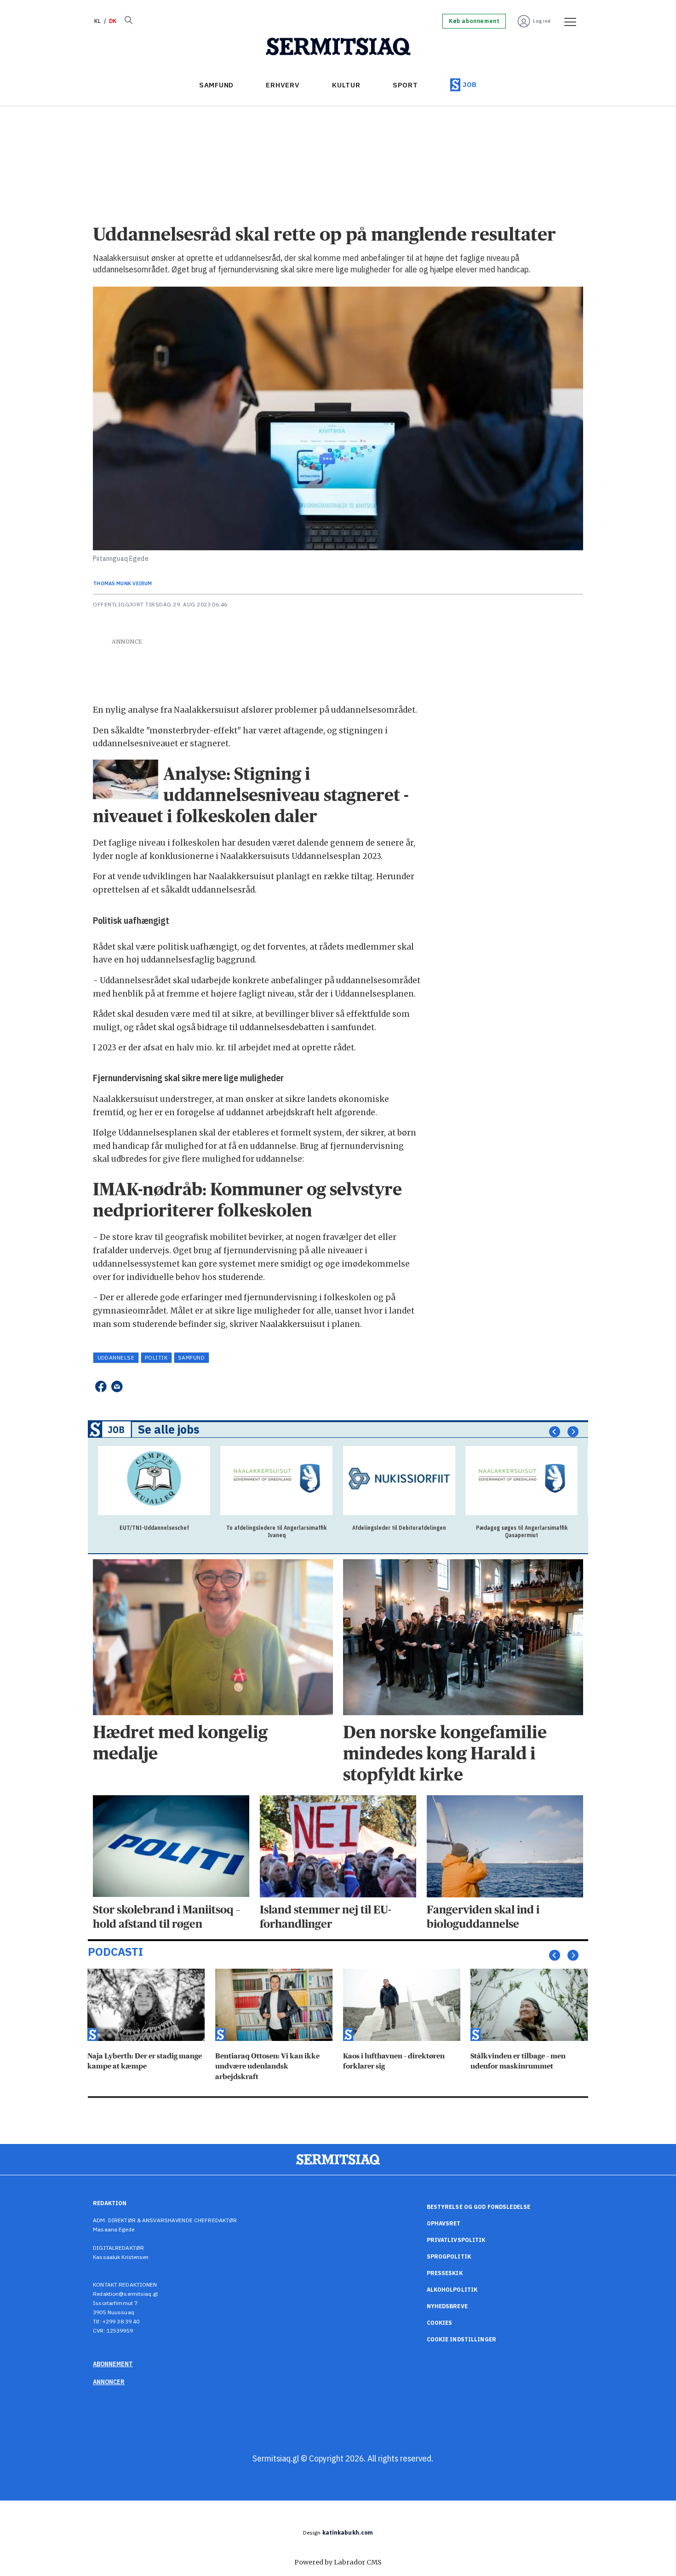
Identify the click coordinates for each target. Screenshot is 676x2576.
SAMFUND (216, 85)
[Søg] (128, 21)
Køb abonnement (474, 21)
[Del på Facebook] (100, 1386)
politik (156, 1357)
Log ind (542, 21)
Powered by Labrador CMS (338, 2562)
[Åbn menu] (567, 21)
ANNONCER (109, 2382)
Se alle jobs (169, 1429)
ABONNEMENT (113, 2364)
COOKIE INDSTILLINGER (461, 2339)
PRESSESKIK (445, 2273)
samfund (191, 1357)
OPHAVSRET (444, 2223)
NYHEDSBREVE (447, 2306)
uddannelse (116, 1357)
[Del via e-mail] (117, 1386)
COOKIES (440, 2323)
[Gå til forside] (338, 47)
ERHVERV (283, 85)
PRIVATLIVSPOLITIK (456, 2240)
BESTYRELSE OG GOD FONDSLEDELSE (479, 2207)
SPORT (405, 85)
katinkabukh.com (348, 2533)
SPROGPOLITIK (449, 2256)
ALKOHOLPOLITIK (452, 2290)
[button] (555, 1431)
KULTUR (346, 85)
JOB (470, 84)
